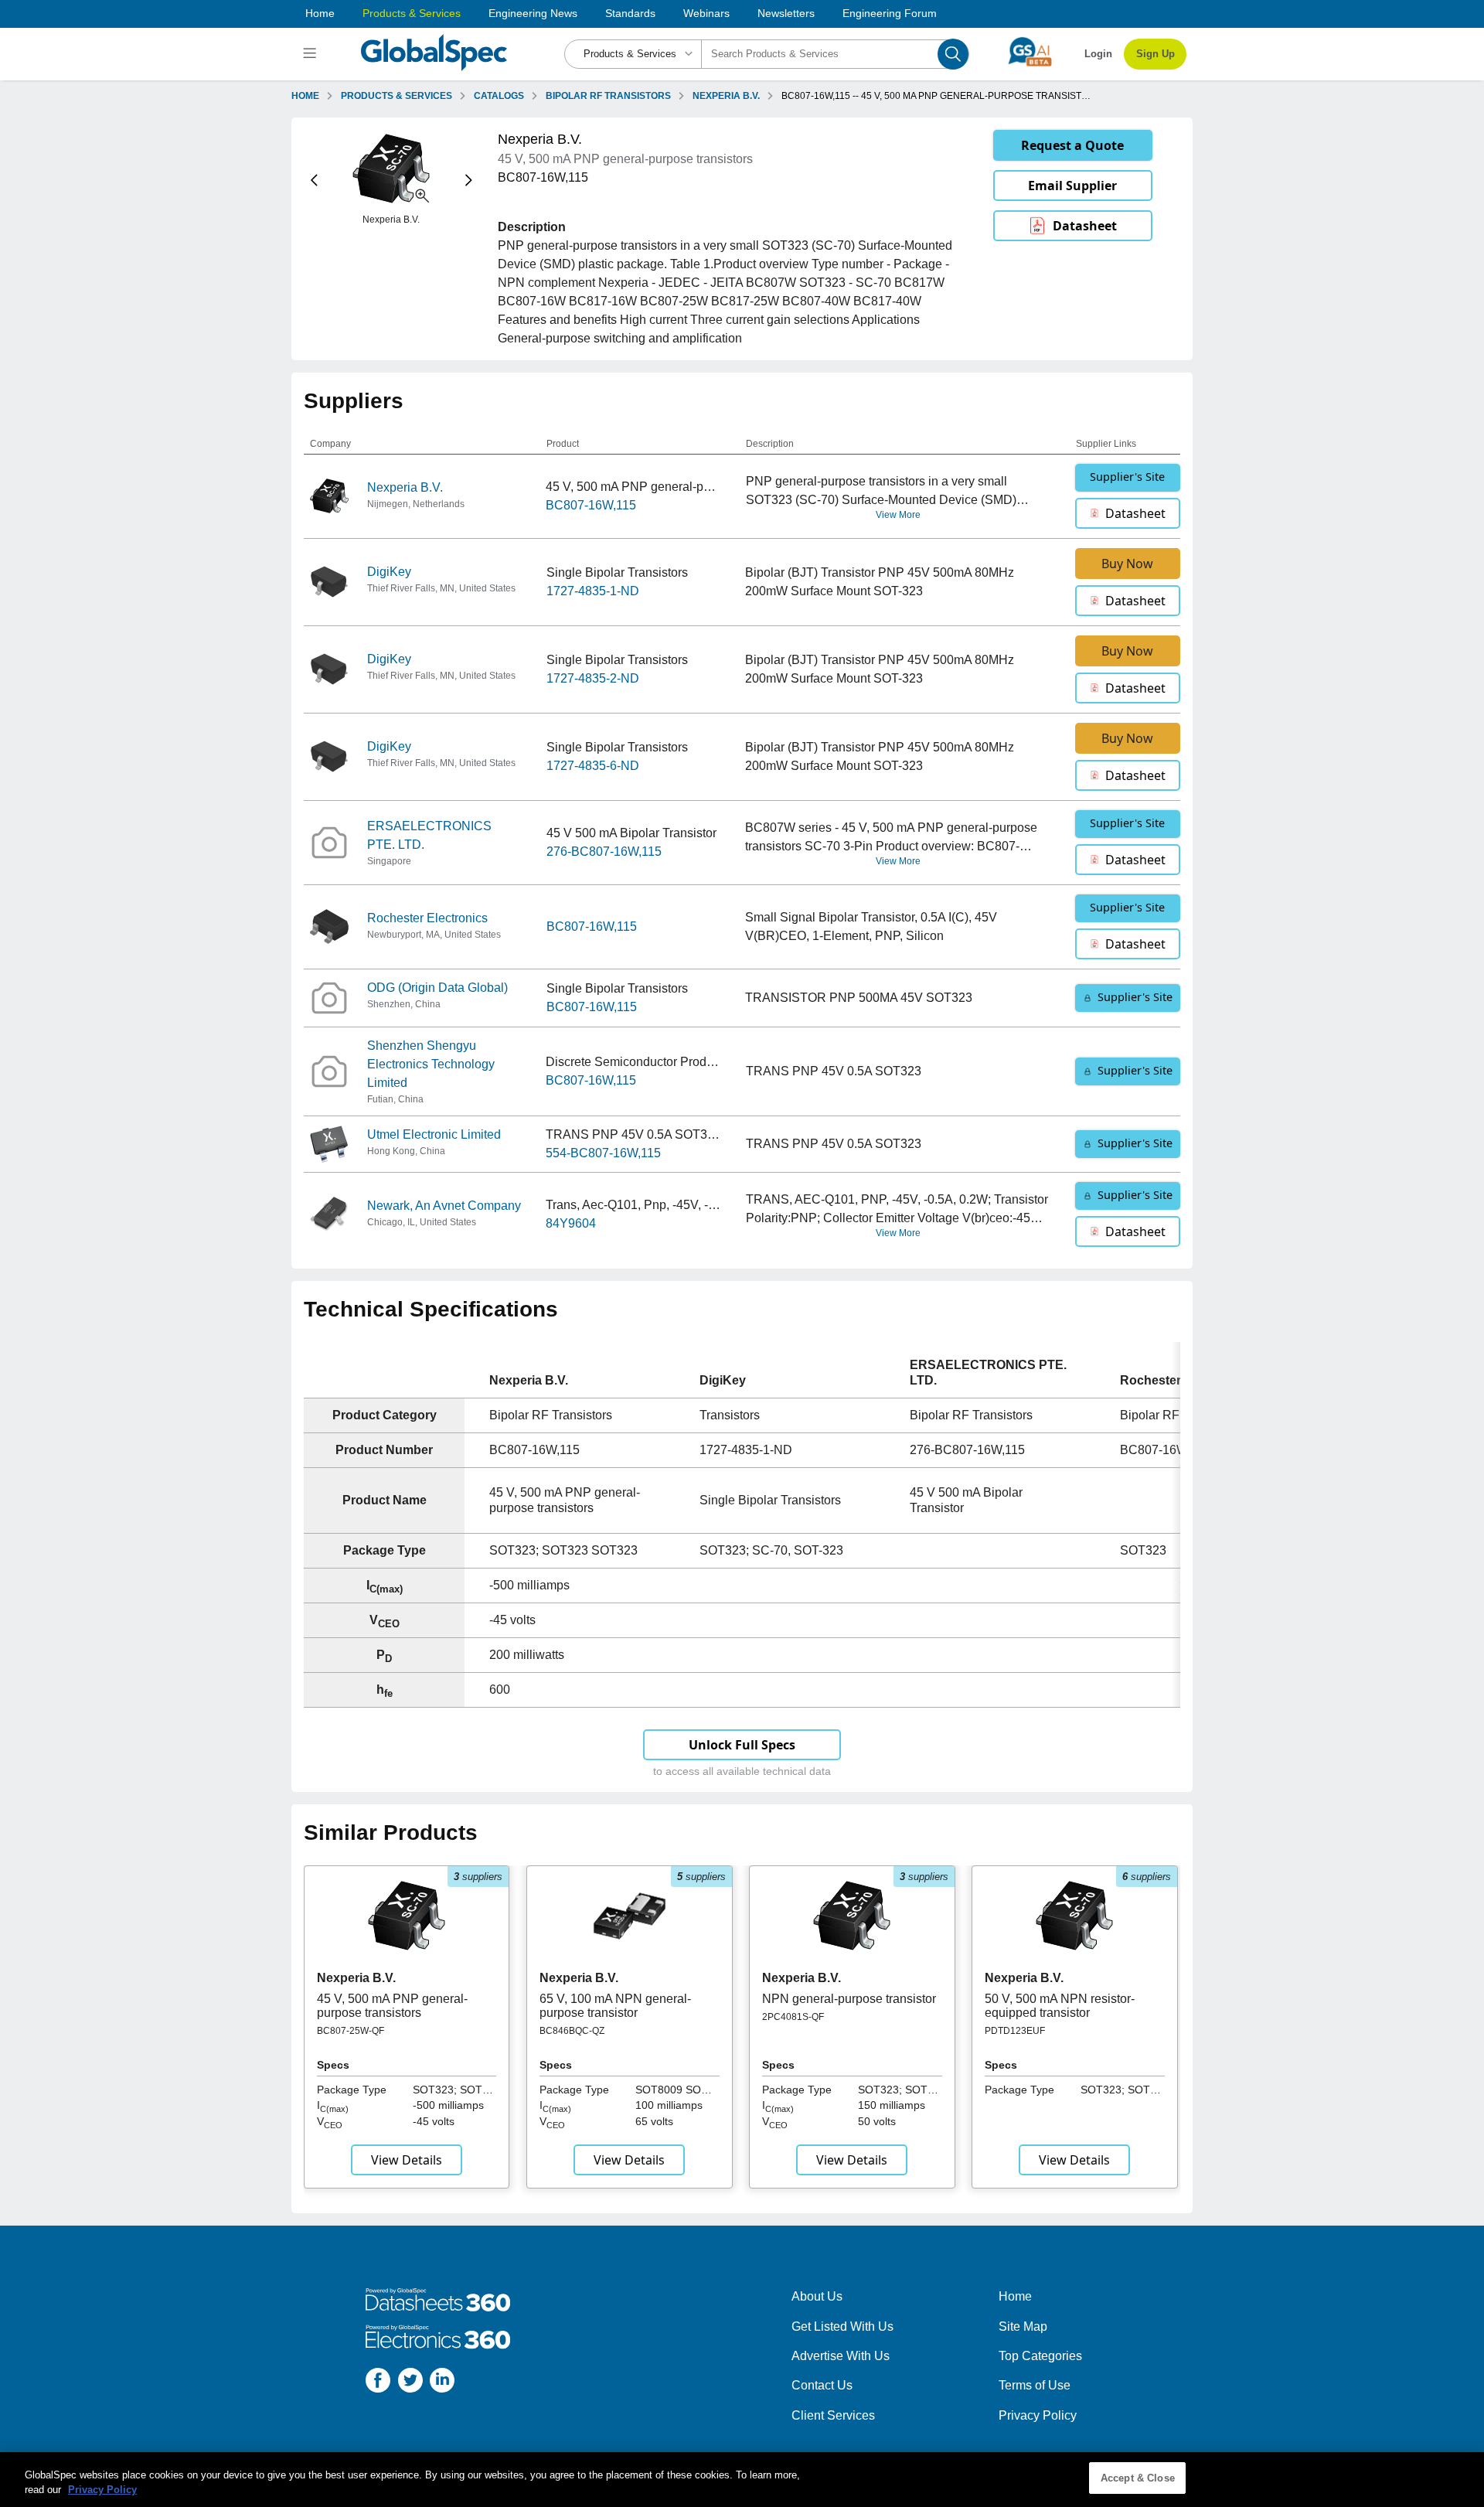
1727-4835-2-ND (593, 678)
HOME (305, 96)
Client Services (833, 2415)
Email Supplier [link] (1072, 186)
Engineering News (533, 13)
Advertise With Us (841, 2356)
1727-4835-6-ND (593, 766)
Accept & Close (1138, 2478)
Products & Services (412, 13)
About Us (817, 2296)
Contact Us (822, 2385)
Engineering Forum (890, 13)
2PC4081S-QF (793, 2017)
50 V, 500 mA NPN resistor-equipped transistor (1060, 2006)
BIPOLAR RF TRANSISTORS (608, 96)
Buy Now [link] (1127, 564)
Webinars (706, 13)
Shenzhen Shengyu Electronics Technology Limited (431, 1064)
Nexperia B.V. (405, 487)
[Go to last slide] (314, 181)
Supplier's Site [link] (1127, 477)
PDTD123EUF (1015, 2031)
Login (1098, 54)
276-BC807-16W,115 (604, 852)
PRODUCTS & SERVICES (397, 96)
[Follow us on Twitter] (410, 2383)
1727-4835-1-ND (593, 591)
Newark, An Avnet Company (444, 1206)
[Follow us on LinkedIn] (442, 2383)
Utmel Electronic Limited (434, 1134)
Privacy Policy (1038, 2415)
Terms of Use (1035, 2385)
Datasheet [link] (1085, 226)
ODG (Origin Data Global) (437, 988)
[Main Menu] (312, 54)
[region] (742, 2480)
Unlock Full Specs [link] (742, 1745)
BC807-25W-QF (351, 2031)
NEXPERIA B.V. (726, 96)
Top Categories (1040, 2356)
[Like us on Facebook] (378, 2383)
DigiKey (389, 572)
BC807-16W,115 (591, 505)
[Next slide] (469, 181)
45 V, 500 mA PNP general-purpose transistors (392, 2006)
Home (320, 13)
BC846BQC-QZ (572, 2031)
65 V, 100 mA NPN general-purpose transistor (615, 2006)
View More (898, 515)
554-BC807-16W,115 (603, 1153)
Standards (630, 13)
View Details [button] (407, 2160)
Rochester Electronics (427, 918)
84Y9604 (571, 1223)
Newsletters (786, 13)
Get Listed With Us (842, 2326)
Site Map (1023, 2326)
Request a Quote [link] (1072, 145)
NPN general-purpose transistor (849, 1999)
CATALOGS (499, 96)
